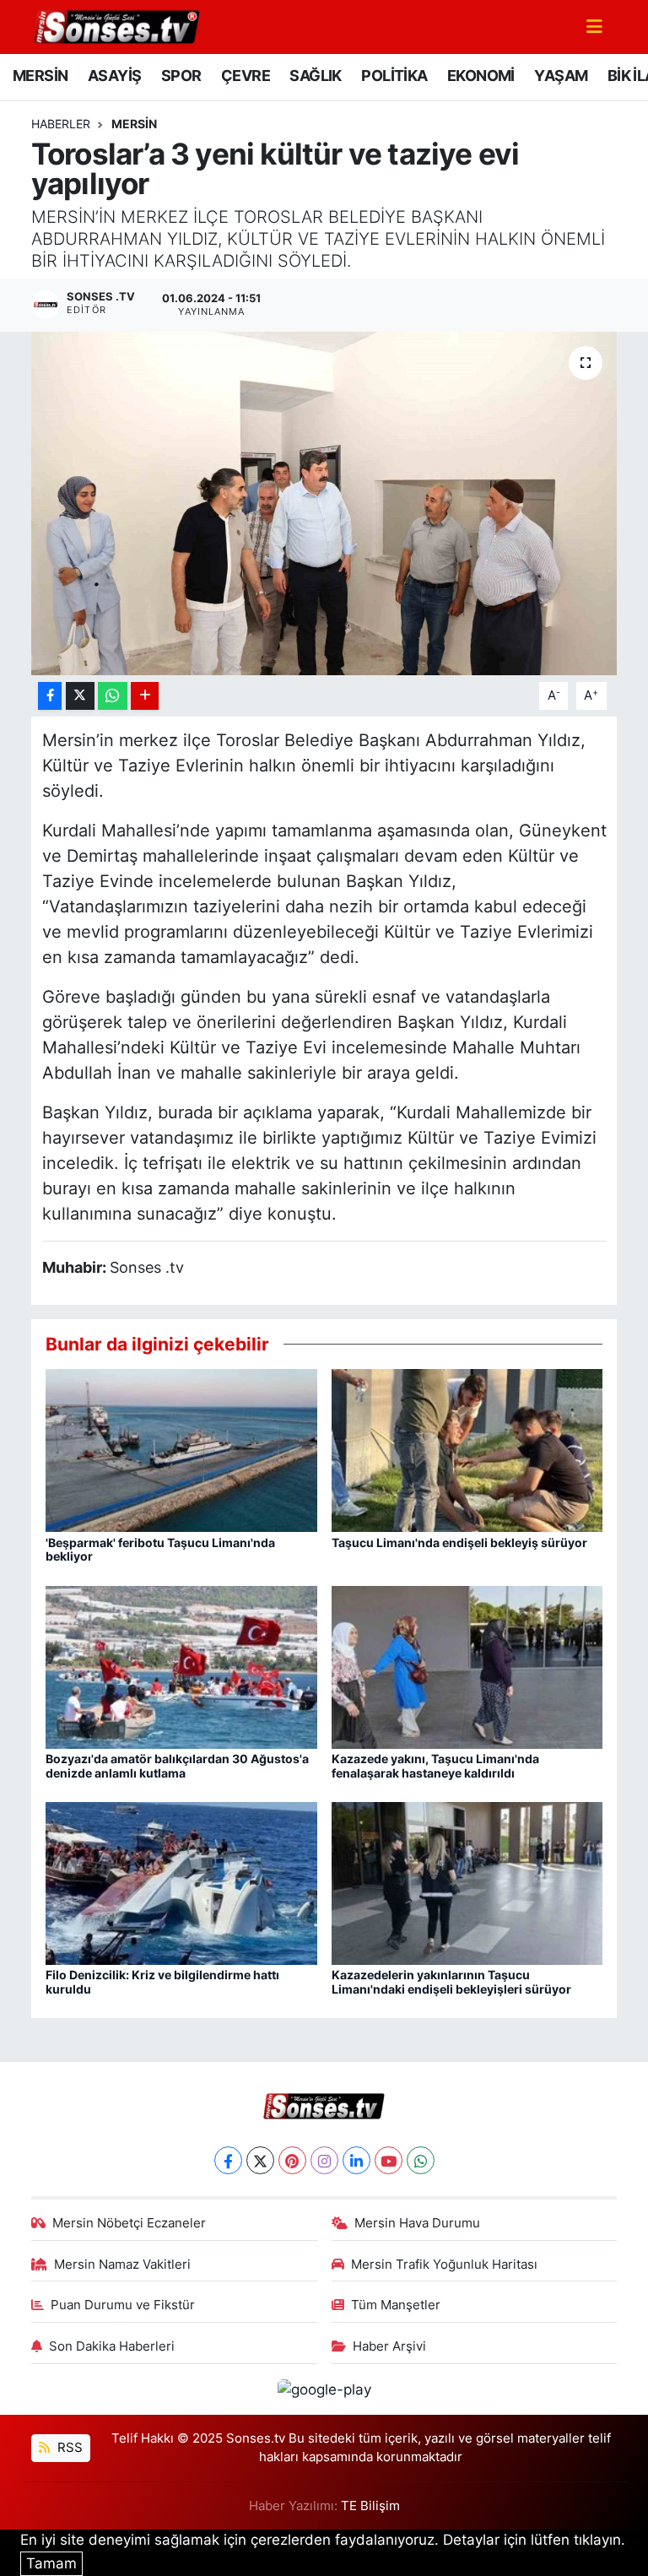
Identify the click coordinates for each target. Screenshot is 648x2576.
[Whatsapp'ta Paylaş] (113, 696)
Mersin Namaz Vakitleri (122, 2265)
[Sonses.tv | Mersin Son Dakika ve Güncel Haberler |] (116, 25)
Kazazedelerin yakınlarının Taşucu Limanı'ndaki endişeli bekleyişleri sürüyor (451, 1982)
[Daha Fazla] (145, 696)
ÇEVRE (246, 76)
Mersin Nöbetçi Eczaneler (129, 2223)
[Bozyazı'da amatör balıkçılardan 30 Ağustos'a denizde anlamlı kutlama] (181, 1666)
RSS (68, 2448)
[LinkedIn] (356, 2160)
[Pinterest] (292, 2160)
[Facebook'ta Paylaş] (50, 696)
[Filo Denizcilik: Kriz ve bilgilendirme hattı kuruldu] (181, 1882)
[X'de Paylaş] (80, 696)
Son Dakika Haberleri (112, 2346)
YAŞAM (561, 76)
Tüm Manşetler (396, 2305)
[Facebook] (228, 2160)
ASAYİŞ (114, 76)
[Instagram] (324, 2160)
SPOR (181, 76)
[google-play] (324, 2389)
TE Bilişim (370, 2506)
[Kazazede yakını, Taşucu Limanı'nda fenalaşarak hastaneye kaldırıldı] (467, 1666)
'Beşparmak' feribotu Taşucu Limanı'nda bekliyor (160, 1550)
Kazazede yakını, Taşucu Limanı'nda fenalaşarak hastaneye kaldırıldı (435, 1766)
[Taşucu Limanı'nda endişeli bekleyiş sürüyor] (467, 1449)
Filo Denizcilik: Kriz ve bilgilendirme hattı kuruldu (162, 1982)
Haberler (61, 124)
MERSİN (40, 76)
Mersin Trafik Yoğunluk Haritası (444, 2265)
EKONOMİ (481, 76)
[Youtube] (389, 2160)
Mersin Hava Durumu (417, 2223)
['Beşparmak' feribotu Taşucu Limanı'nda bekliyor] (181, 1449)
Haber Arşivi (389, 2346)
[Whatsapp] (421, 2160)
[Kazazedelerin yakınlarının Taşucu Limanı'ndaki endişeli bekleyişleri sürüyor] (467, 1882)
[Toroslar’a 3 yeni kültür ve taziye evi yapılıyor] (324, 503)
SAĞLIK (315, 76)
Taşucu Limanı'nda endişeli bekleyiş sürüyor (459, 1542)
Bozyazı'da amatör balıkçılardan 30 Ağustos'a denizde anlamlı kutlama (177, 1766)
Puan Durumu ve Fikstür (123, 2305)
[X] (260, 2160)
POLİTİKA (394, 76)
